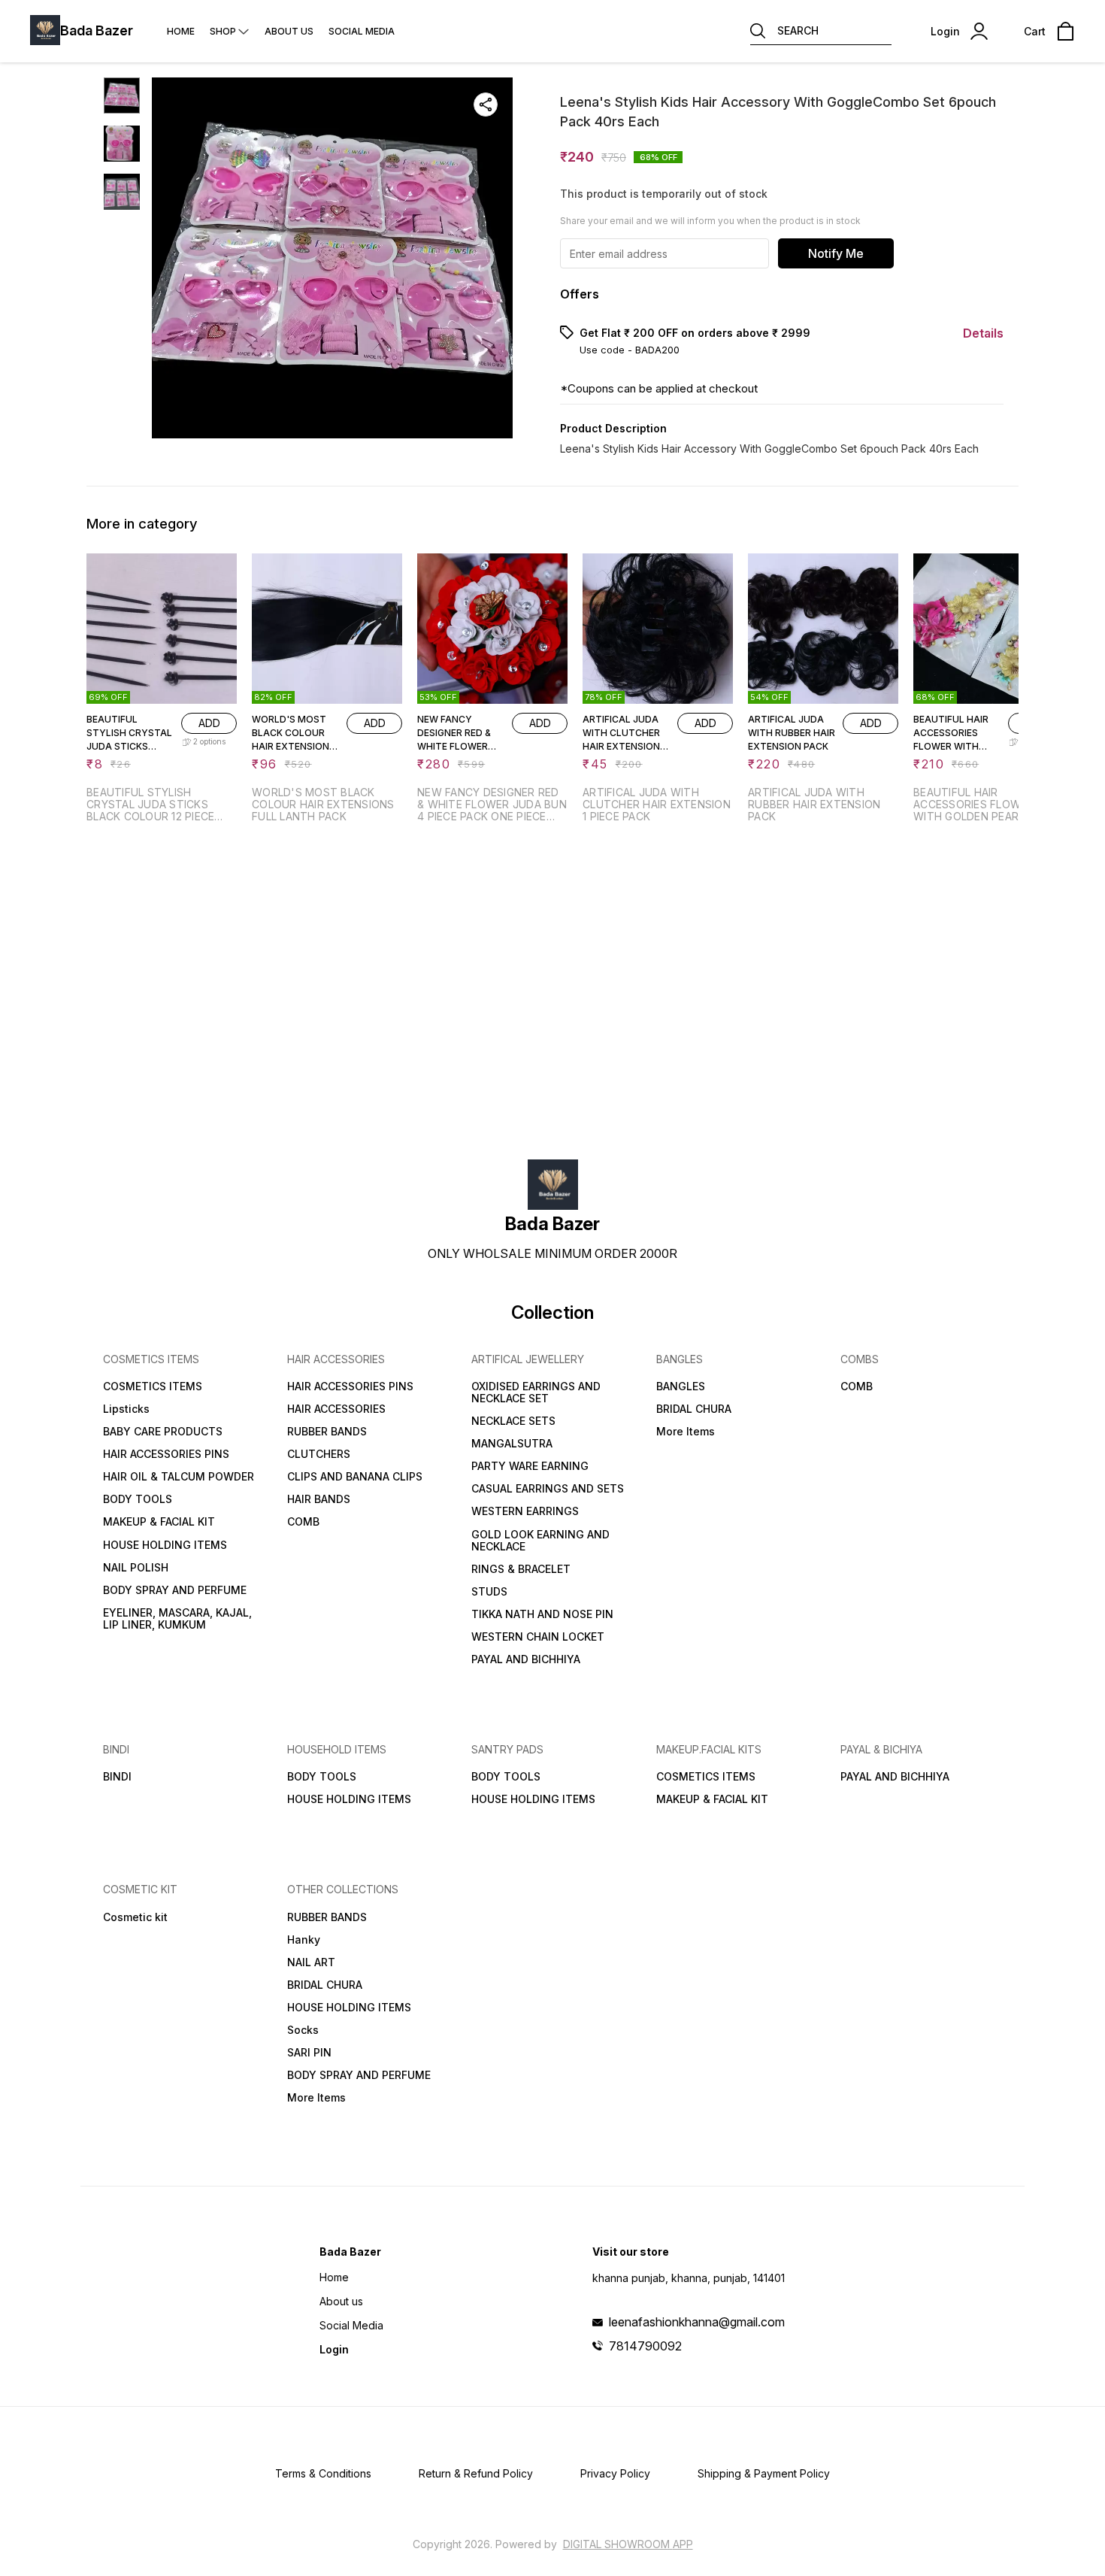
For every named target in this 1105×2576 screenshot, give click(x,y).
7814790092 (645, 2346)
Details (983, 333)
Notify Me (836, 253)
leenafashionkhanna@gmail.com (697, 2322)
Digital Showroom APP (628, 2544)
